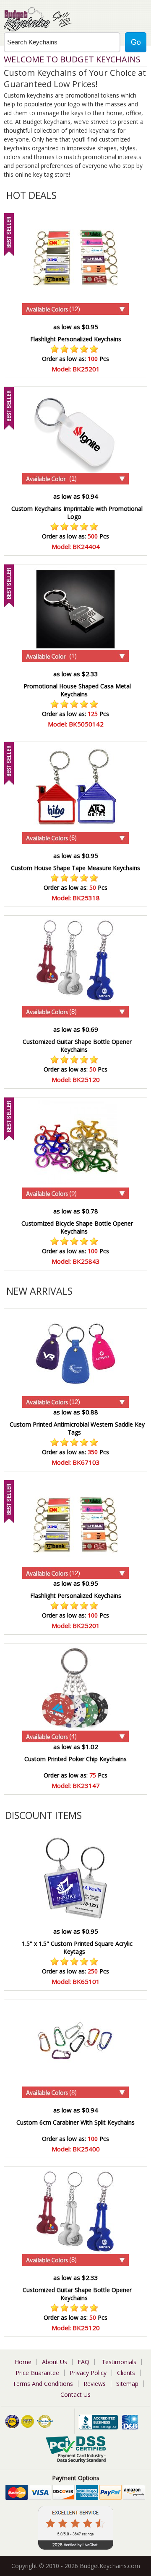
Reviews (95, 2384)
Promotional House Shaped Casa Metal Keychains (77, 690)
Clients (126, 2373)
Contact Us (75, 2394)
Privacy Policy (88, 2373)
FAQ (83, 2362)
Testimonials (119, 2362)
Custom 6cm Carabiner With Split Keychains (75, 2122)
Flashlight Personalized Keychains (76, 339)
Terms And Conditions (43, 2384)
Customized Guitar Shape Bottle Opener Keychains (77, 1046)
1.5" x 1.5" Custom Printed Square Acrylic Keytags (77, 1947)
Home (23, 2362)
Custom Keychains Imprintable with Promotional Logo (77, 513)
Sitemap (127, 2384)
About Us (55, 2362)
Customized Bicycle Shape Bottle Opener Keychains (77, 1227)
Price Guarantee (37, 2373)
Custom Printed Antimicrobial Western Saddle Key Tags (77, 1428)
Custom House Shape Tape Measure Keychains (75, 868)
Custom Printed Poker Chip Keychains (75, 1759)
